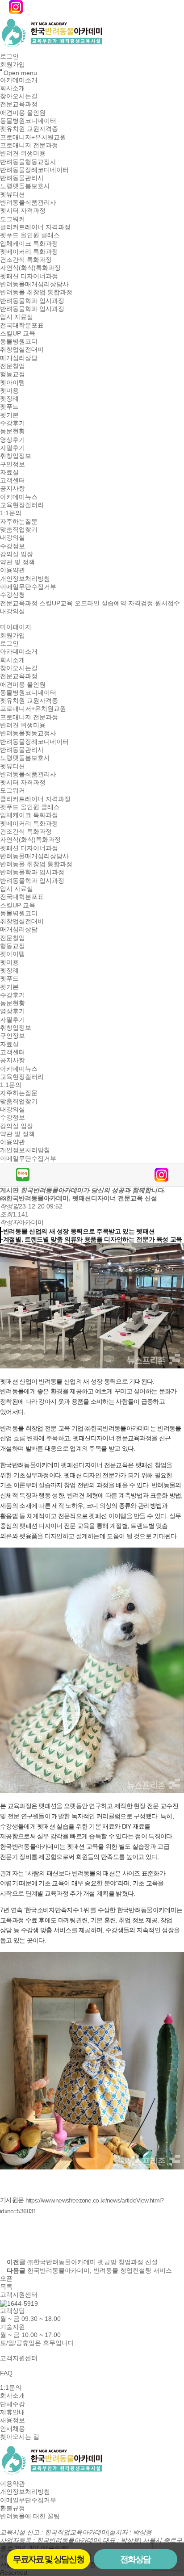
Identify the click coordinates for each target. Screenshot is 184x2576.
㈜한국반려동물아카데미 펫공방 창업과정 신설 (92, 2262)
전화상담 (135, 2559)
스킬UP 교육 (18, 333)
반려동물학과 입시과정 (32, 301)
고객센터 (13, 480)
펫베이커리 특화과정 (29, 252)
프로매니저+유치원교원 (33, 137)
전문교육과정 (19, 105)
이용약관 (13, 571)
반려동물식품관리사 (28, 202)
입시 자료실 (17, 317)
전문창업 (13, 366)
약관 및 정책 (17, 562)
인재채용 (13, 2429)
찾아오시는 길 (20, 2437)
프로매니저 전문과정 (29, 145)
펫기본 (9, 415)
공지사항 (13, 489)
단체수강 (13, 2404)
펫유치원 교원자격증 (29, 129)
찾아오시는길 (19, 96)
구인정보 (13, 464)
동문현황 (13, 432)
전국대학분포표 (22, 325)
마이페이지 (16, 627)
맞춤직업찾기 (19, 529)
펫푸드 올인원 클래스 (30, 235)
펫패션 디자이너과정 (29, 276)
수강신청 (13, 595)
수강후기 (13, 423)
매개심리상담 (19, 358)
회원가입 (13, 65)
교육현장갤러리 (22, 505)
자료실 (9, 472)
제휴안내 (13, 2412)
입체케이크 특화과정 (29, 243)
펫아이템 (13, 382)
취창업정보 (16, 456)
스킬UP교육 (56, 603)
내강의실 (13, 538)
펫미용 (9, 390)
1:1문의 (11, 513)
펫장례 (9, 399)
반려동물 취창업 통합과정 (36, 293)
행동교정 (13, 374)
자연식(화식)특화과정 (30, 268)
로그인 (9, 56)
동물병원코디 (19, 341)
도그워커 (13, 219)
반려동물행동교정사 (28, 162)
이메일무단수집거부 (28, 587)
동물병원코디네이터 (28, 121)
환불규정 (13, 2508)
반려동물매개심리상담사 (34, 284)
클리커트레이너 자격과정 (35, 227)
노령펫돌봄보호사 (25, 186)
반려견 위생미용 (23, 154)
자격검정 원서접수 (154, 603)
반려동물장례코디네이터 (34, 170)
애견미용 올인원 (23, 113)
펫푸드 (9, 407)
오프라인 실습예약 (100, 603)
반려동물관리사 (22, 178)
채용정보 (13, 2421)
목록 (6, 2287)
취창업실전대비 (22, 350)
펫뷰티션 (13, 194)
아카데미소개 (19, 80)
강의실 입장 (17, 554)
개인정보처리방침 (25, 579)
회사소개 (13, 88)
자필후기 (13, 448)
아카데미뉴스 (19, 497)
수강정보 (13, 546)
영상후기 (13, 440)
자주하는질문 (19, 521)
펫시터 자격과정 (23, 211)
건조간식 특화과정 (26, 260)
